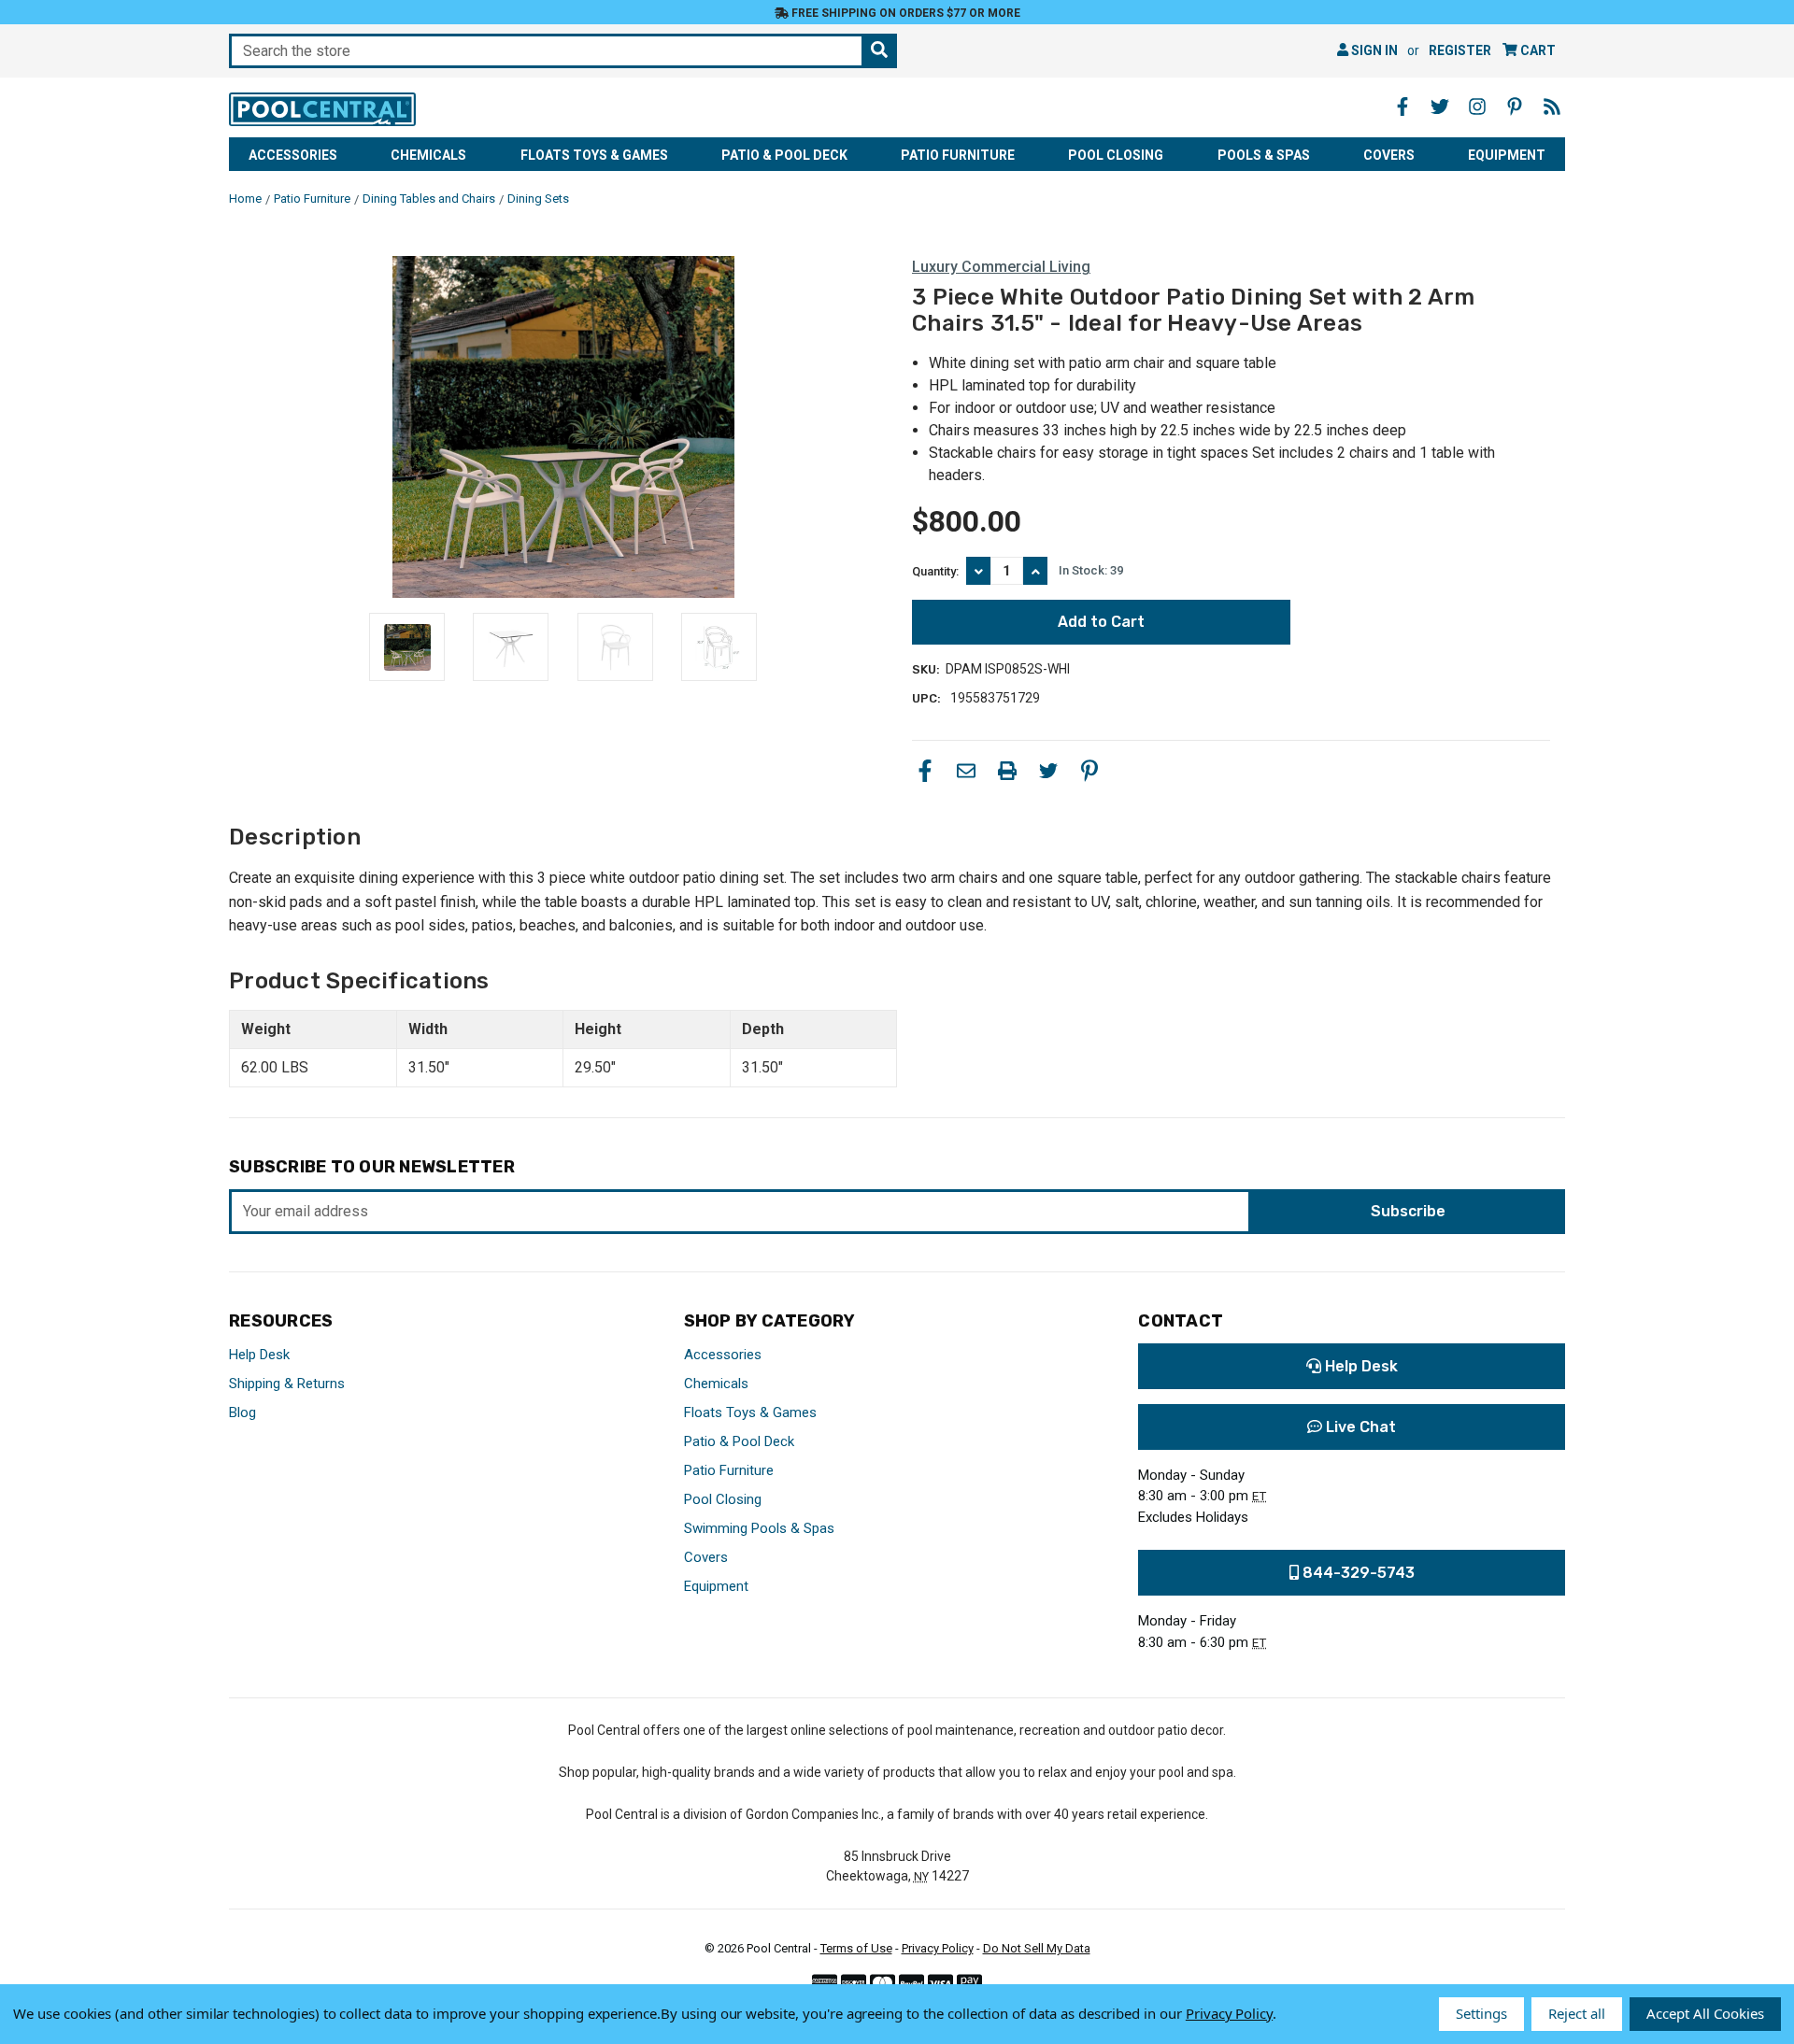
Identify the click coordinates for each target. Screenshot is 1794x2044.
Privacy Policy (938, 1948)
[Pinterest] (1089, 771)
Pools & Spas (1264, 155)
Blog (242, 1412)
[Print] (1007, 771)
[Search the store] (879, 51)
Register (1460, 50)
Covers (1389, 155)
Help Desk (259, 1355)
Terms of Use (856, 1948)
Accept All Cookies (1705, 2013)
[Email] (966, 771)
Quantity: (935, 571)
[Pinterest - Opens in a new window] (1515, 106)
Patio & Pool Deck (784, 155)
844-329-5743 (1357, 1573)
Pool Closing (1116, 155)
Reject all (1577, 2013)
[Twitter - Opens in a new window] (1440, 106)
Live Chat (1359, 1427)
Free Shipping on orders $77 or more (904, 13)
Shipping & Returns (287, 1384)
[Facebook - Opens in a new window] (1402, 106)
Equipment (1507, 155)
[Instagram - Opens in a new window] (1477, 106)
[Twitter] (1048, 771)
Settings (1481, 2013)
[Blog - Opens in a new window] (1552, 106)
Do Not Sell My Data (1037, 1948)
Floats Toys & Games (594, 155)
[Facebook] (925, 771)
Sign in (1373, 50)
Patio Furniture (958, 155)
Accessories (293, 155)
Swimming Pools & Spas (759, 1528)
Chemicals (428, 155)
